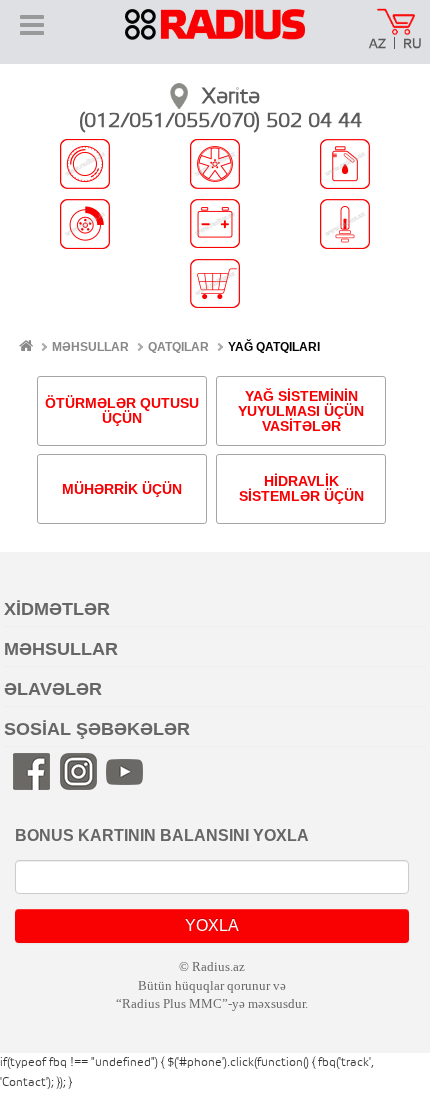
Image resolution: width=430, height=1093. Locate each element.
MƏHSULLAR (90, 347)
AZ (377, 44)
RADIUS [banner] (215, 38)
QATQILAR (178, 347)
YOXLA (212, 925)
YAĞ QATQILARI (274, 347)
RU (412, 44)
